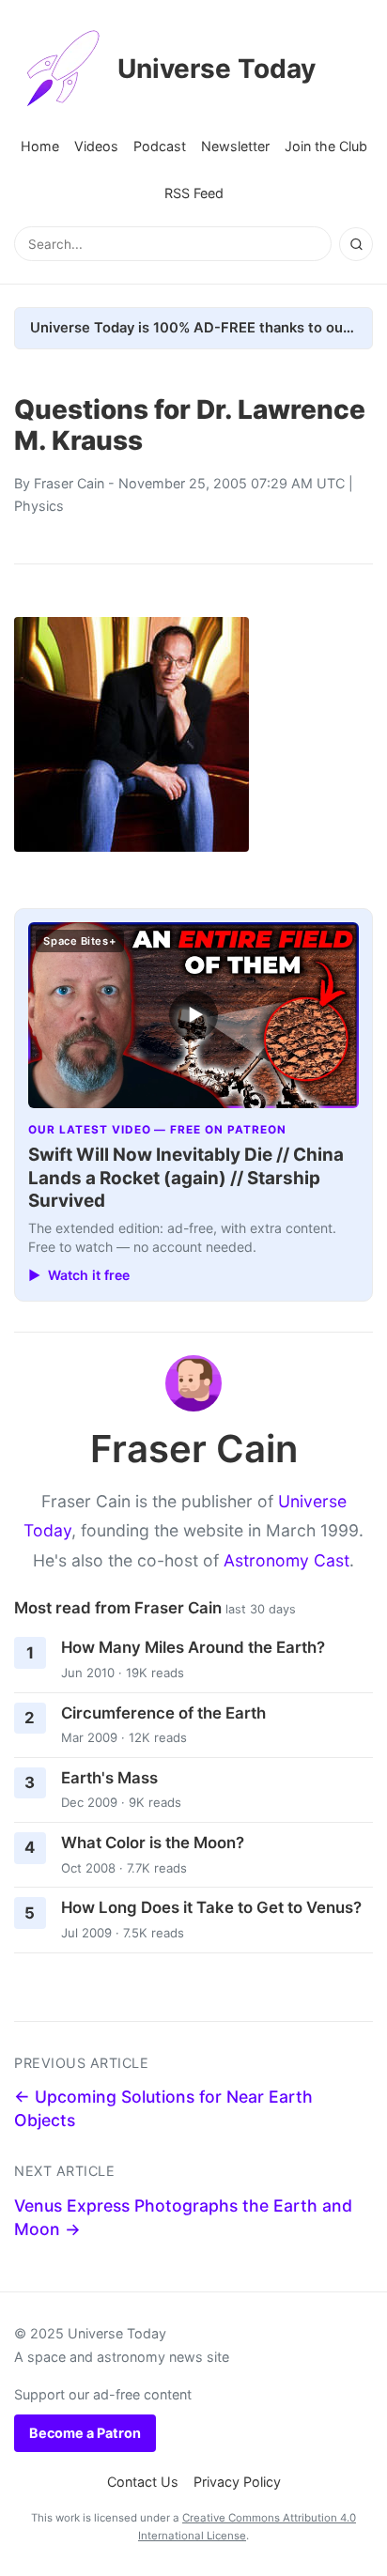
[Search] (356, 244)
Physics (39, 506)
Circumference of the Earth (163, 1713)
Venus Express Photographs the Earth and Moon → (183, 2217)
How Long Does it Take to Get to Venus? (211, 1907)
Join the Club (326, 146)
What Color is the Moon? (153, 1843)
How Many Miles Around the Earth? (193, 1647)
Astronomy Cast (286, 1560)
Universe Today (217, 69)
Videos (96, 146)
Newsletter (235, 146)
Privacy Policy (237, 2482)
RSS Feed (194, 193)
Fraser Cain (69, 483)
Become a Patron (85, 2433)
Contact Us (143, 2482)
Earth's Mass (109, 1778)
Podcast (160, 146)
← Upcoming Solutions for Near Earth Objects (163, 2108)
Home (40, 146)
